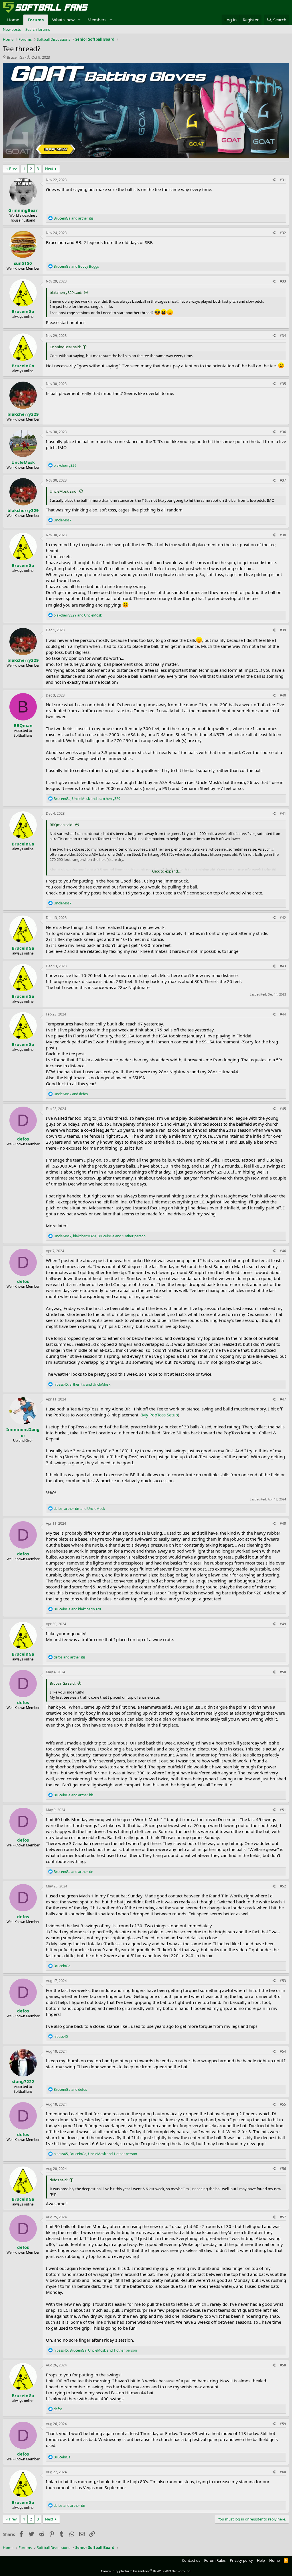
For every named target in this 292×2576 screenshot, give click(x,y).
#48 (283, 1523)
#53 (283, 1981)
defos (23, 1139)
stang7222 (23, 2081)
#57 (283, 2217)
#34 (283, 336)
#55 (283, 2104)
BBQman (23, 725)
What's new (63, 20)
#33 (283, 281)
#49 (283, 1624)
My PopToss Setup (160, 1415)
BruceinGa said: (63, 1683)
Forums (36, 20)
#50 (283, 1672)
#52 (283, 1886)
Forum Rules (215, 2560)
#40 (283, 695)
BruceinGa (16, 57)
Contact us (191, 2560)
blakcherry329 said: (66, 292)
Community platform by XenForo (146, 2571)
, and (87, 799)
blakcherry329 (23, 414)
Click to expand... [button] (166, 871)
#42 (283, 918)
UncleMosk (23, 462)
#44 (283, 1014)
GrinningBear (23, 210)
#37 (283, 480)
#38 (283, 535)
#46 (283, 1251)
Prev (13, 169)
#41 (283, 813)
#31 (283, 180)
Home (13, 20)
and (74, 218)
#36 (283, 432)
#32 (283, 233)
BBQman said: (61, 825)
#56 (283, 2169)
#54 (283, 2051)
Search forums (38, 29)
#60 (283, 2472)
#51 (283, 1810)
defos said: (59, 2180)
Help (261, 2560)
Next (49, 169)
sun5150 (23, 263)
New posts (12, 29)
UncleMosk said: (63, 491)
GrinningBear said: (65, 347)
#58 (283, 2365)
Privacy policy (241, 2560)
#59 (283, 2424)
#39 (283, 630)
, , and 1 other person (100, 1236)
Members (97, 20)
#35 (283, 384)
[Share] (274, 180)
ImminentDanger (23, 1432)
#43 (283, 966)
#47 (283, 1399)
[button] (79, 20)
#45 (283, 1109)
